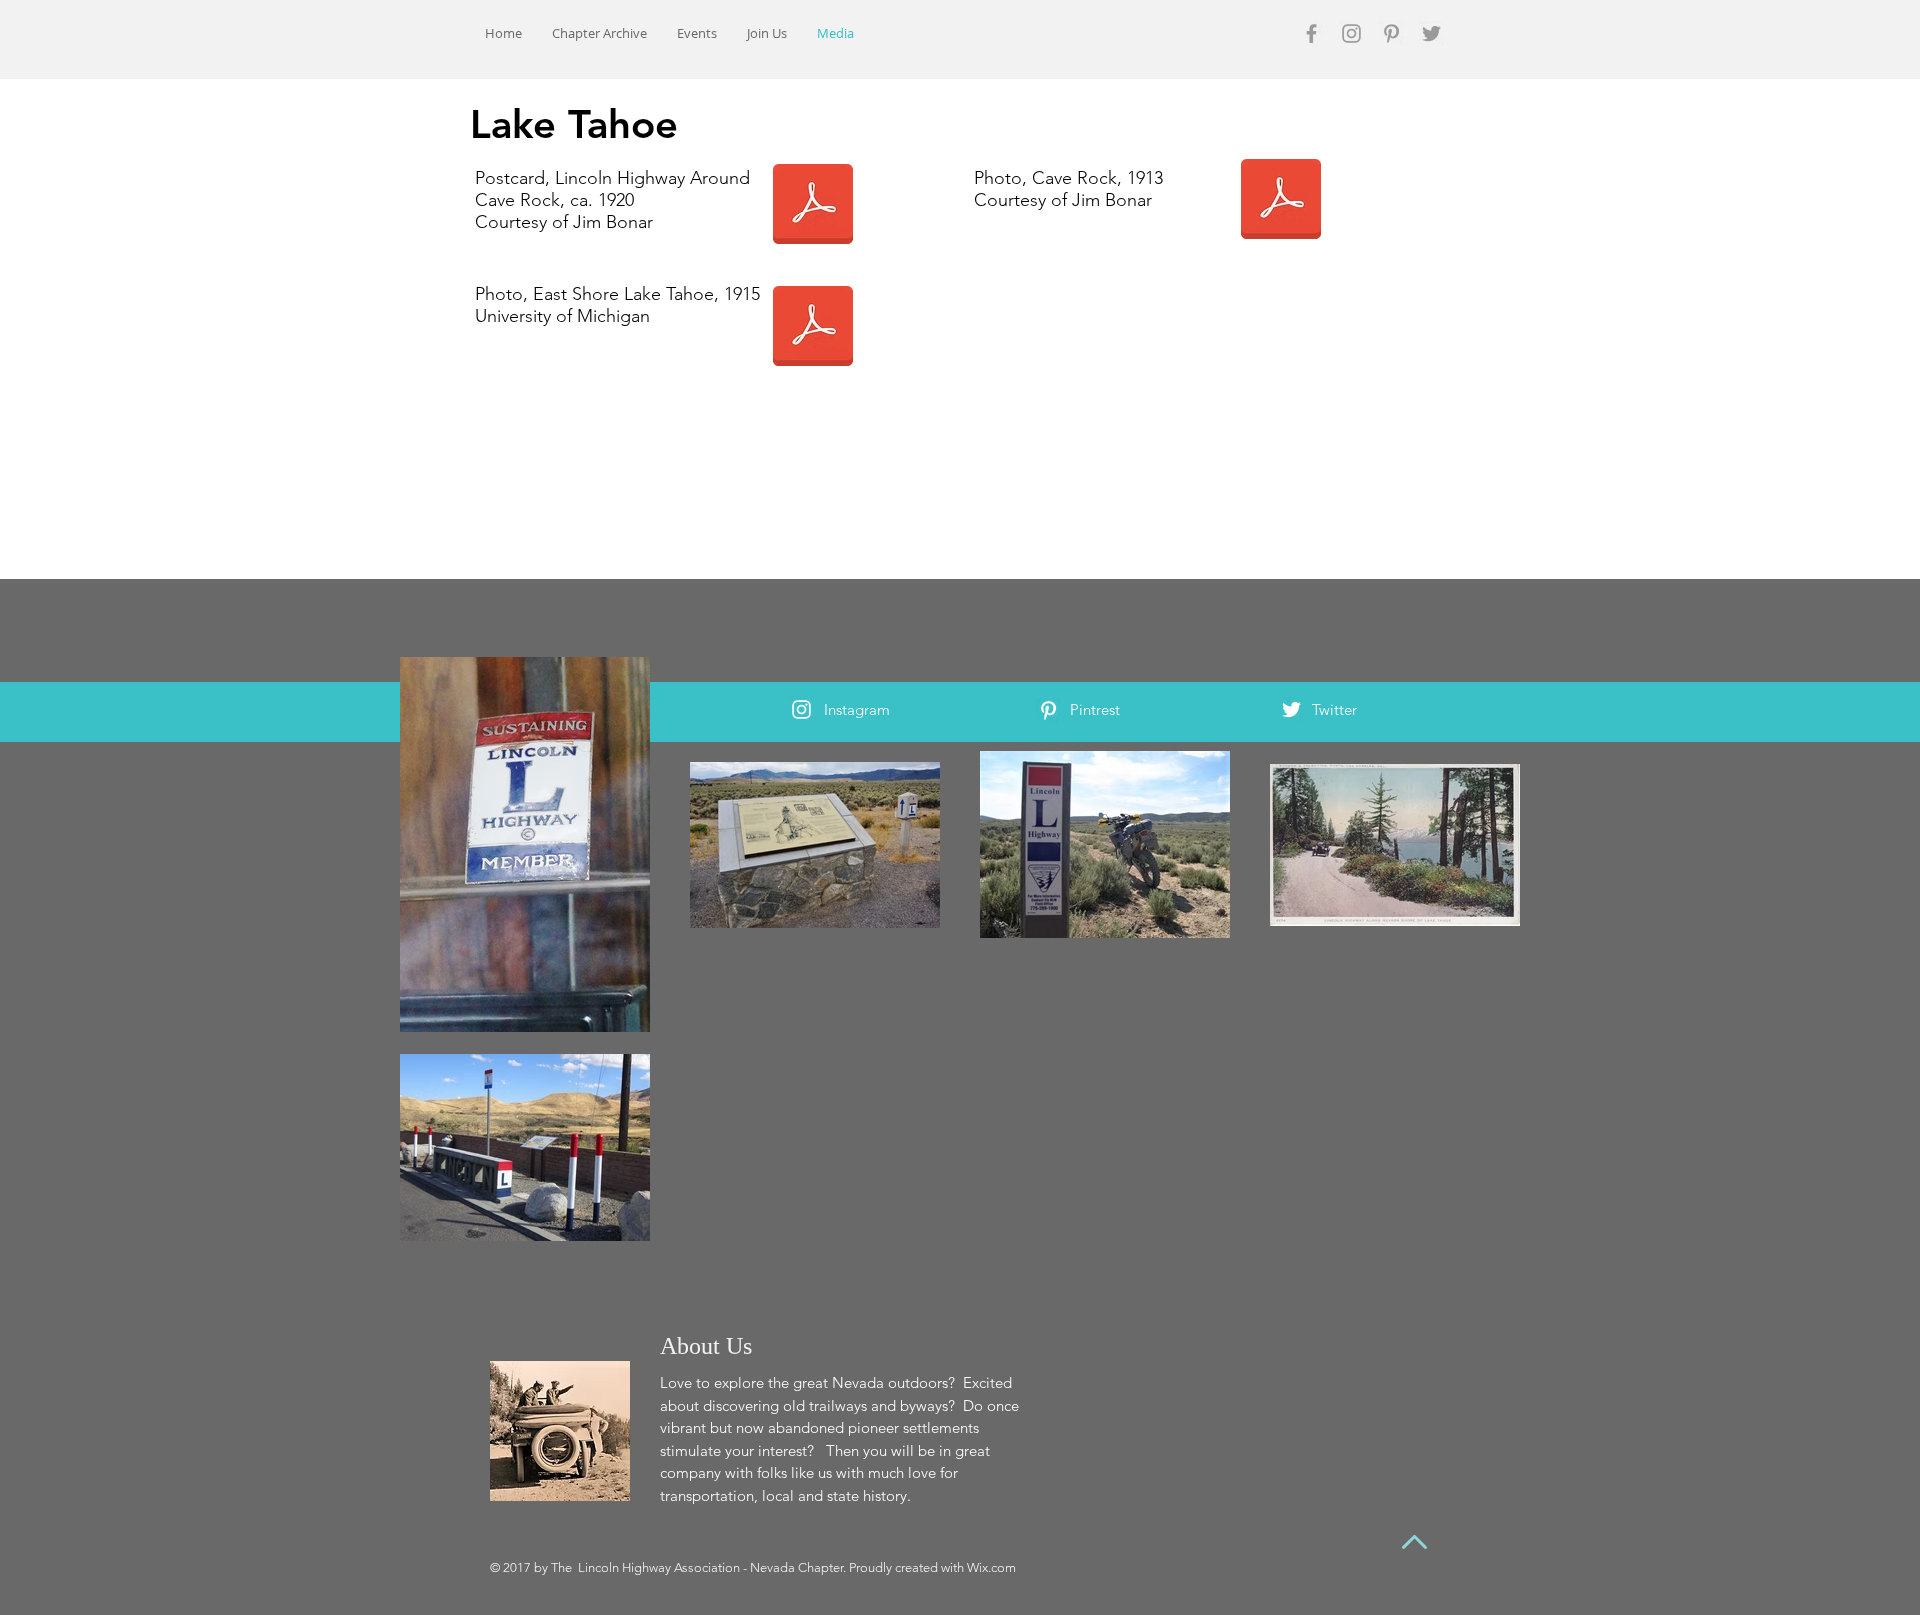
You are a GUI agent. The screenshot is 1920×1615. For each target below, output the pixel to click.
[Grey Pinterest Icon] (1391, 33)
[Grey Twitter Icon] (1431, 33)
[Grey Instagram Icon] (1351, 33)
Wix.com (991, 1567)
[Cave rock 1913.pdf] (1281, 201)
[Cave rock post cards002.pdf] (813, 206)
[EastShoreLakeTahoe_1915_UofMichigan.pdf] (813, 328)
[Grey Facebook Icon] (1311, 33)
